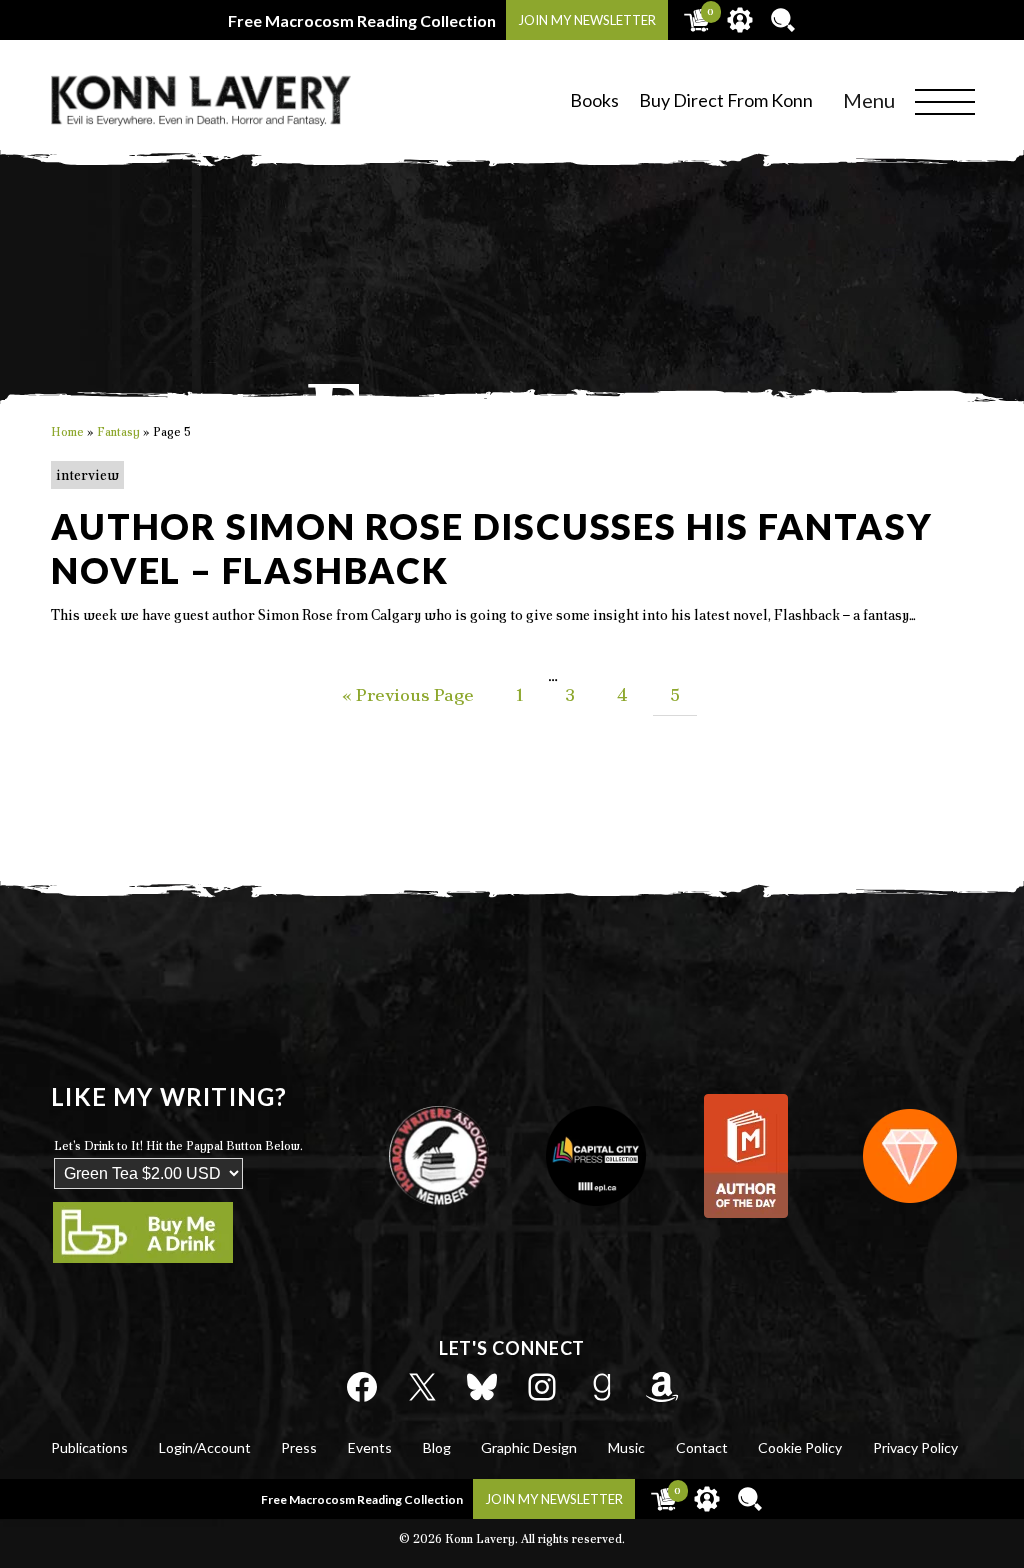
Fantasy (118, 432)
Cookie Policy (800, 1447)
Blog (437, 1447)
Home (67, 432)
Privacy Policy (915, 1447)
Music (626, 1447)
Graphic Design (529, 1447)
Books (594, 100)
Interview (87, 475)
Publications (89, 1447)
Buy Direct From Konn (726, 100)
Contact (702, 1447)
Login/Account (205, 1447)
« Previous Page (408, 694)
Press (299, 1447)
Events (370, 1447)
